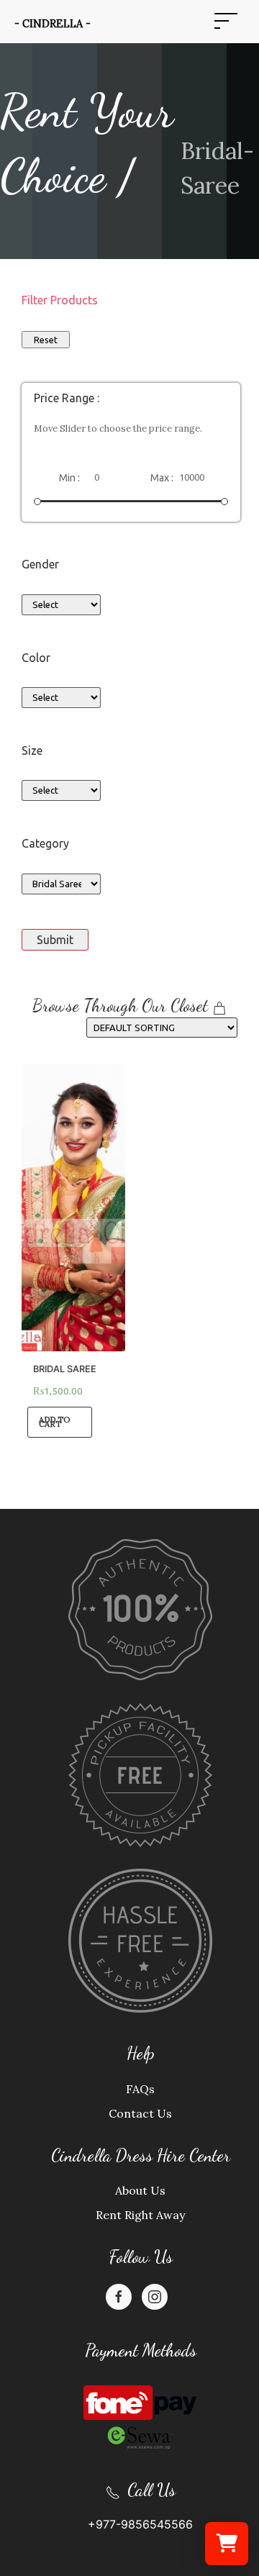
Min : (69, 478)
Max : (162, 478)
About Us (140, 2190)
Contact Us (140, 2113)
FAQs (140, 2089)
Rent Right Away (140, 2215)
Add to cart (54, 1422)
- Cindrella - (53, 24)
